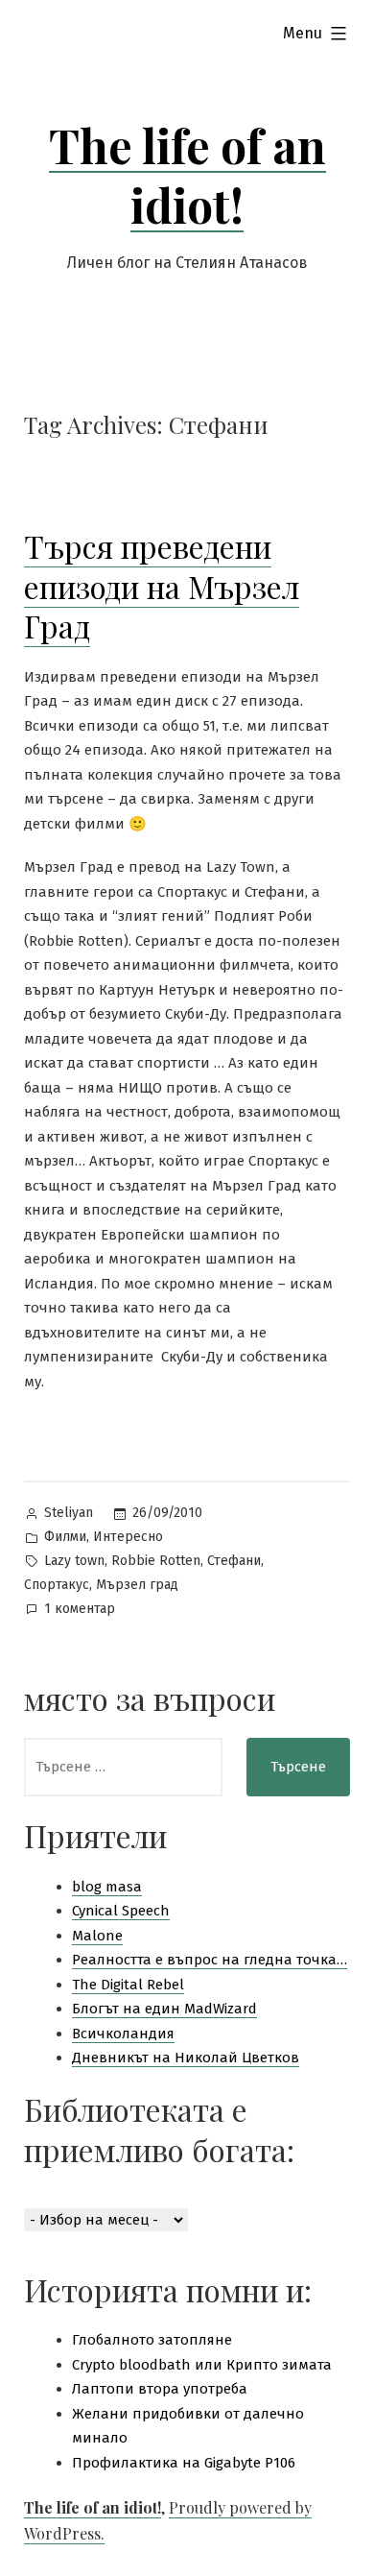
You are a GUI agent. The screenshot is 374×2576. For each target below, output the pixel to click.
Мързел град (137, 1585)
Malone (97, 1936)
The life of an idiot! (187, 175)
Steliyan (69, 1513)
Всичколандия (123, 2034)
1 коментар (80, 1611)
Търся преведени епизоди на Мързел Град (162, 586)
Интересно (128, 1537)
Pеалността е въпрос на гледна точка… (210, 1960)
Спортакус (57, 1585)
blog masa (107, 1887)
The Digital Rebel (128, 1985)
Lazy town (74, 1561)
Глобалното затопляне (152, 2340)
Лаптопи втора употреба (160, 2389)
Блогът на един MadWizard (164, 2009)
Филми (65, 1537)
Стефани (234, 1561)
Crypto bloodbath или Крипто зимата (202, 2365)
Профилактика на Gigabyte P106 (184, 2463)
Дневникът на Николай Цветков (186, 2058)
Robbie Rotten (156, 1561)
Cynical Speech (121, 1911)
